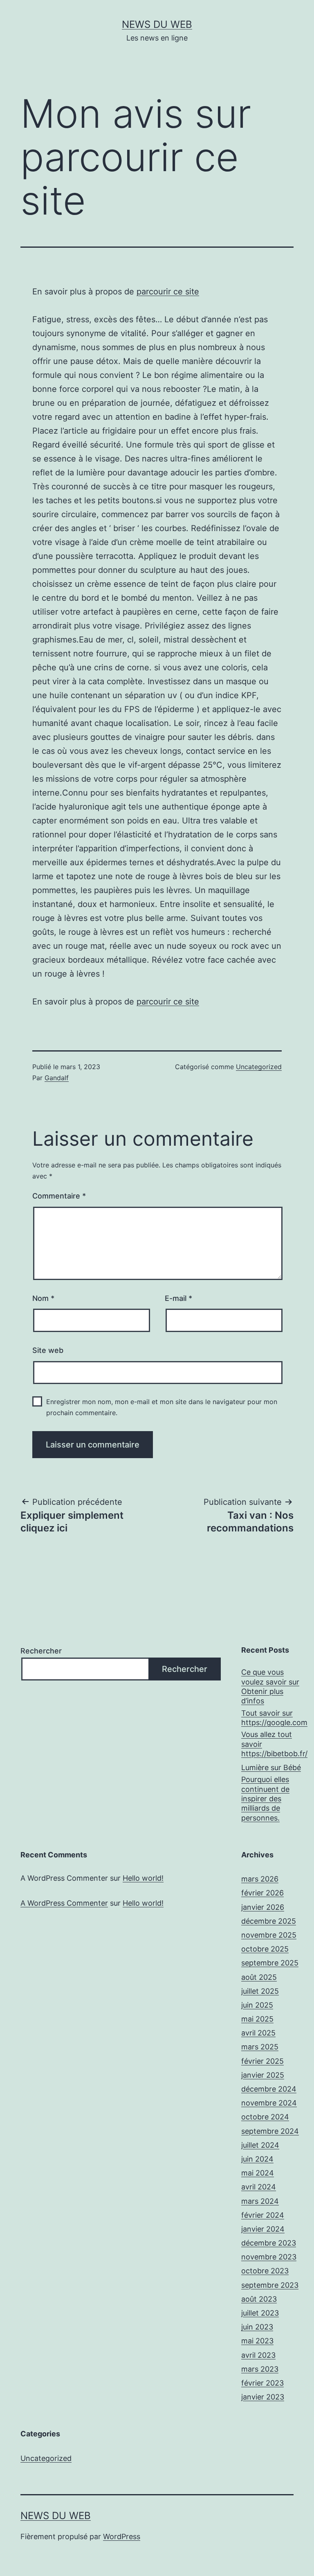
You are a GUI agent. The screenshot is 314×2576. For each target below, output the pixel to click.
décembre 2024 (269, 2089)
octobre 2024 (265, 2117)
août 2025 (259, 1977)
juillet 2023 (260, 2313)
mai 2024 (258, 2173)
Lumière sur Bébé (271, 1767)
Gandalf (57, 1078)
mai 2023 (257, 2341)
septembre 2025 (270, 1963)
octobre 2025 (265, 1949)
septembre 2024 (270, 2131)
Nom (43, 1298)
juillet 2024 (260, 2145)
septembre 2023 (270, 2285)
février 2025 (262, 2061)
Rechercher (41, 1651)
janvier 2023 (263, 2397)
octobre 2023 (265, 2271)
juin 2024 (257, 2159)
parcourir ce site (168, 292)
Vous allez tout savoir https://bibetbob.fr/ (274, 1744)
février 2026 (262, 1893)
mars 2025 (260, 2047)
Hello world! (143, 1878)
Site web (48, 1350)
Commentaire (59, 1196)
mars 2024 (260, 2201)
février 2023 (262, 2383)
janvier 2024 (263, 2229)
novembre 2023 (269, 2257)
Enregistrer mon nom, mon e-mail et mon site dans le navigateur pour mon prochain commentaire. (162, 1407)
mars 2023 (260, 2369)
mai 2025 (257, 2019)
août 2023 (259, 2299)
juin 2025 (257, 2005)
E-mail (178, 1298)
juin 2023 (257, 2327)
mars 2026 (260, 1879)
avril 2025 (258, 2033)
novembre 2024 (269, 2103)
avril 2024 (259, 2187)
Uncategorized (259, 1067)
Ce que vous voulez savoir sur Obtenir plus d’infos (270, 1686)
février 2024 (263, 2215)
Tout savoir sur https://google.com (274, 1718)
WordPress (122, 2536)
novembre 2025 (269, 1935)
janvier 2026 (263, 1907)
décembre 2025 (269, 1921)
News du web (157, 24)
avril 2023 (258, 2355)
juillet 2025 (260, 1991)
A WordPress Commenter (64, 1903)
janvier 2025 (263, 2075)
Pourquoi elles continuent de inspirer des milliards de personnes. (265, 1799)
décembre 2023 (269, 2243)
